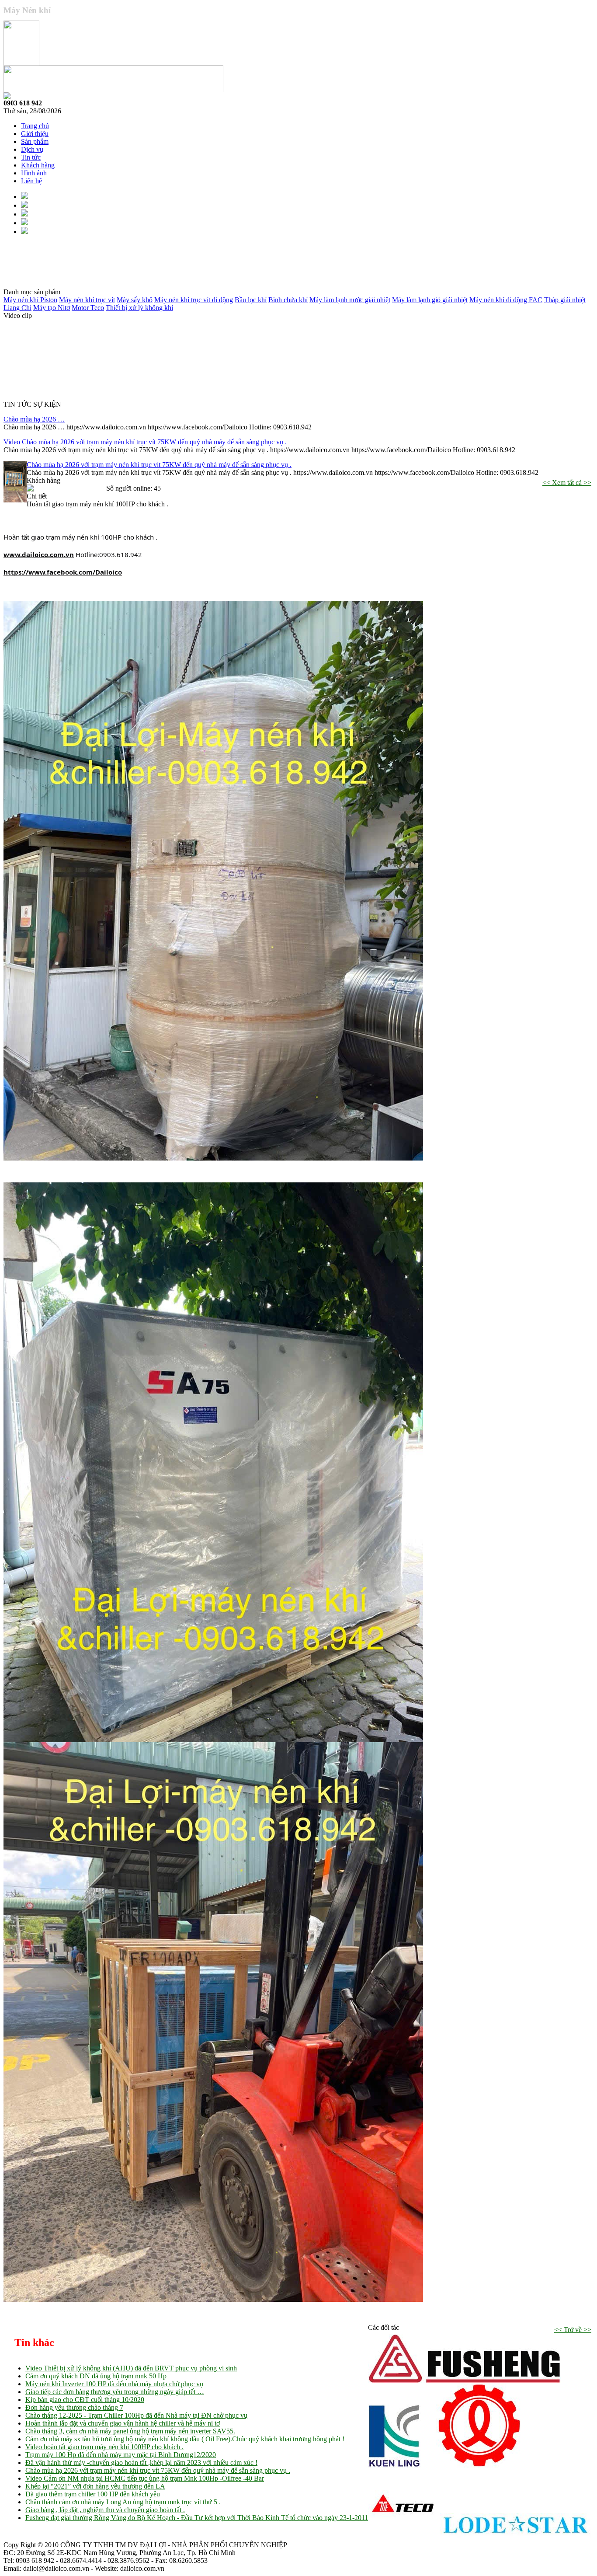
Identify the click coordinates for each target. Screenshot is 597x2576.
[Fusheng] (464, 2381)
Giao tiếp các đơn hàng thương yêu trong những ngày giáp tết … (115, 2392)
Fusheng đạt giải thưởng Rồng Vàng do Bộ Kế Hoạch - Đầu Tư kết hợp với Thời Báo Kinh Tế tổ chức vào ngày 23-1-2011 (197, 2518)
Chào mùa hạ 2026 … (34, 419)
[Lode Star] (515, 2537)
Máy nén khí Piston (30, 300)
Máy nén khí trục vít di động (194, 300)
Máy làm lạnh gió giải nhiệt (430, 300)
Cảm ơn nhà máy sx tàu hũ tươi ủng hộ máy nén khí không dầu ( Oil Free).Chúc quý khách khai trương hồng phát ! (185, 2439)
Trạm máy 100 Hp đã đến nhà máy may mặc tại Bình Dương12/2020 (121, 2455)
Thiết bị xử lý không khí (139, 308)
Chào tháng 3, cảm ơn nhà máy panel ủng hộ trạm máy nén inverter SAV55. (130, 2431)
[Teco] (403, 2537)
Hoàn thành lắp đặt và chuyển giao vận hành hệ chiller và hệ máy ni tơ (123, 2423)
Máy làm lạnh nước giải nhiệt (350, 300)
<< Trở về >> (573, 2330)
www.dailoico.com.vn (39, 554)
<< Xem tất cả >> (567, 483)
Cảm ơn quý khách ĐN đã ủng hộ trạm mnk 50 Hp (96, 2376)
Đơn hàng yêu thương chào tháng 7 (74, 2407)
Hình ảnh (34, 173)
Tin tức (31, 157)
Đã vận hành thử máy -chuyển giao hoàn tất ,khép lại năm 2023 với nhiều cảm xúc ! (141, 2463)
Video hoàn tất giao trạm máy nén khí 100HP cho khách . (104, 2447)
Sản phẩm (35, 141)
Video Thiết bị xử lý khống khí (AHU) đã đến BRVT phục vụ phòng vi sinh (131, 2368)
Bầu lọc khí (251, 300)
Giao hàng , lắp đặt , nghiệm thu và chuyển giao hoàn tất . (105, 2510)
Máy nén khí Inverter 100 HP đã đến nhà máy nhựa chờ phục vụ (114, 2384)
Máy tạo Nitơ (52, 308)
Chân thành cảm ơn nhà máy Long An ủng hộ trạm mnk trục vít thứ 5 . (123, 2502)
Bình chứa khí (288, 300)
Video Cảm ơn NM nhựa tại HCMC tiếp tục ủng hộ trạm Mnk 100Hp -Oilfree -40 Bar (145, 2478)
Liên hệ (31, 181)
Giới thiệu (35, 134)
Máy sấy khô (135, 300)
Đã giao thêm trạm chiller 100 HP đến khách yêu (93, 2494)
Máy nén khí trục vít (87, 300)
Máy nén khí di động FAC (506, 300)
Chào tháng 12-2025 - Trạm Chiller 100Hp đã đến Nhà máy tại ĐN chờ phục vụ (136, 2415)
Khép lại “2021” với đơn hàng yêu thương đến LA (95, 2486)
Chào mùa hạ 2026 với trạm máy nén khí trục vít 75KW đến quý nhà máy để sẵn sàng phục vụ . (159, 465)
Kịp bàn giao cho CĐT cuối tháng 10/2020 (85, 2400)
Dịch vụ (32, 149)
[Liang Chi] (479, 2465)
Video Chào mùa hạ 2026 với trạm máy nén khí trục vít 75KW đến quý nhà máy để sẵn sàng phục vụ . (145, 442)
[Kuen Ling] (394, 2465)
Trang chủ (35, 126)
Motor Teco (88, 308)
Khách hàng (38, 165)
